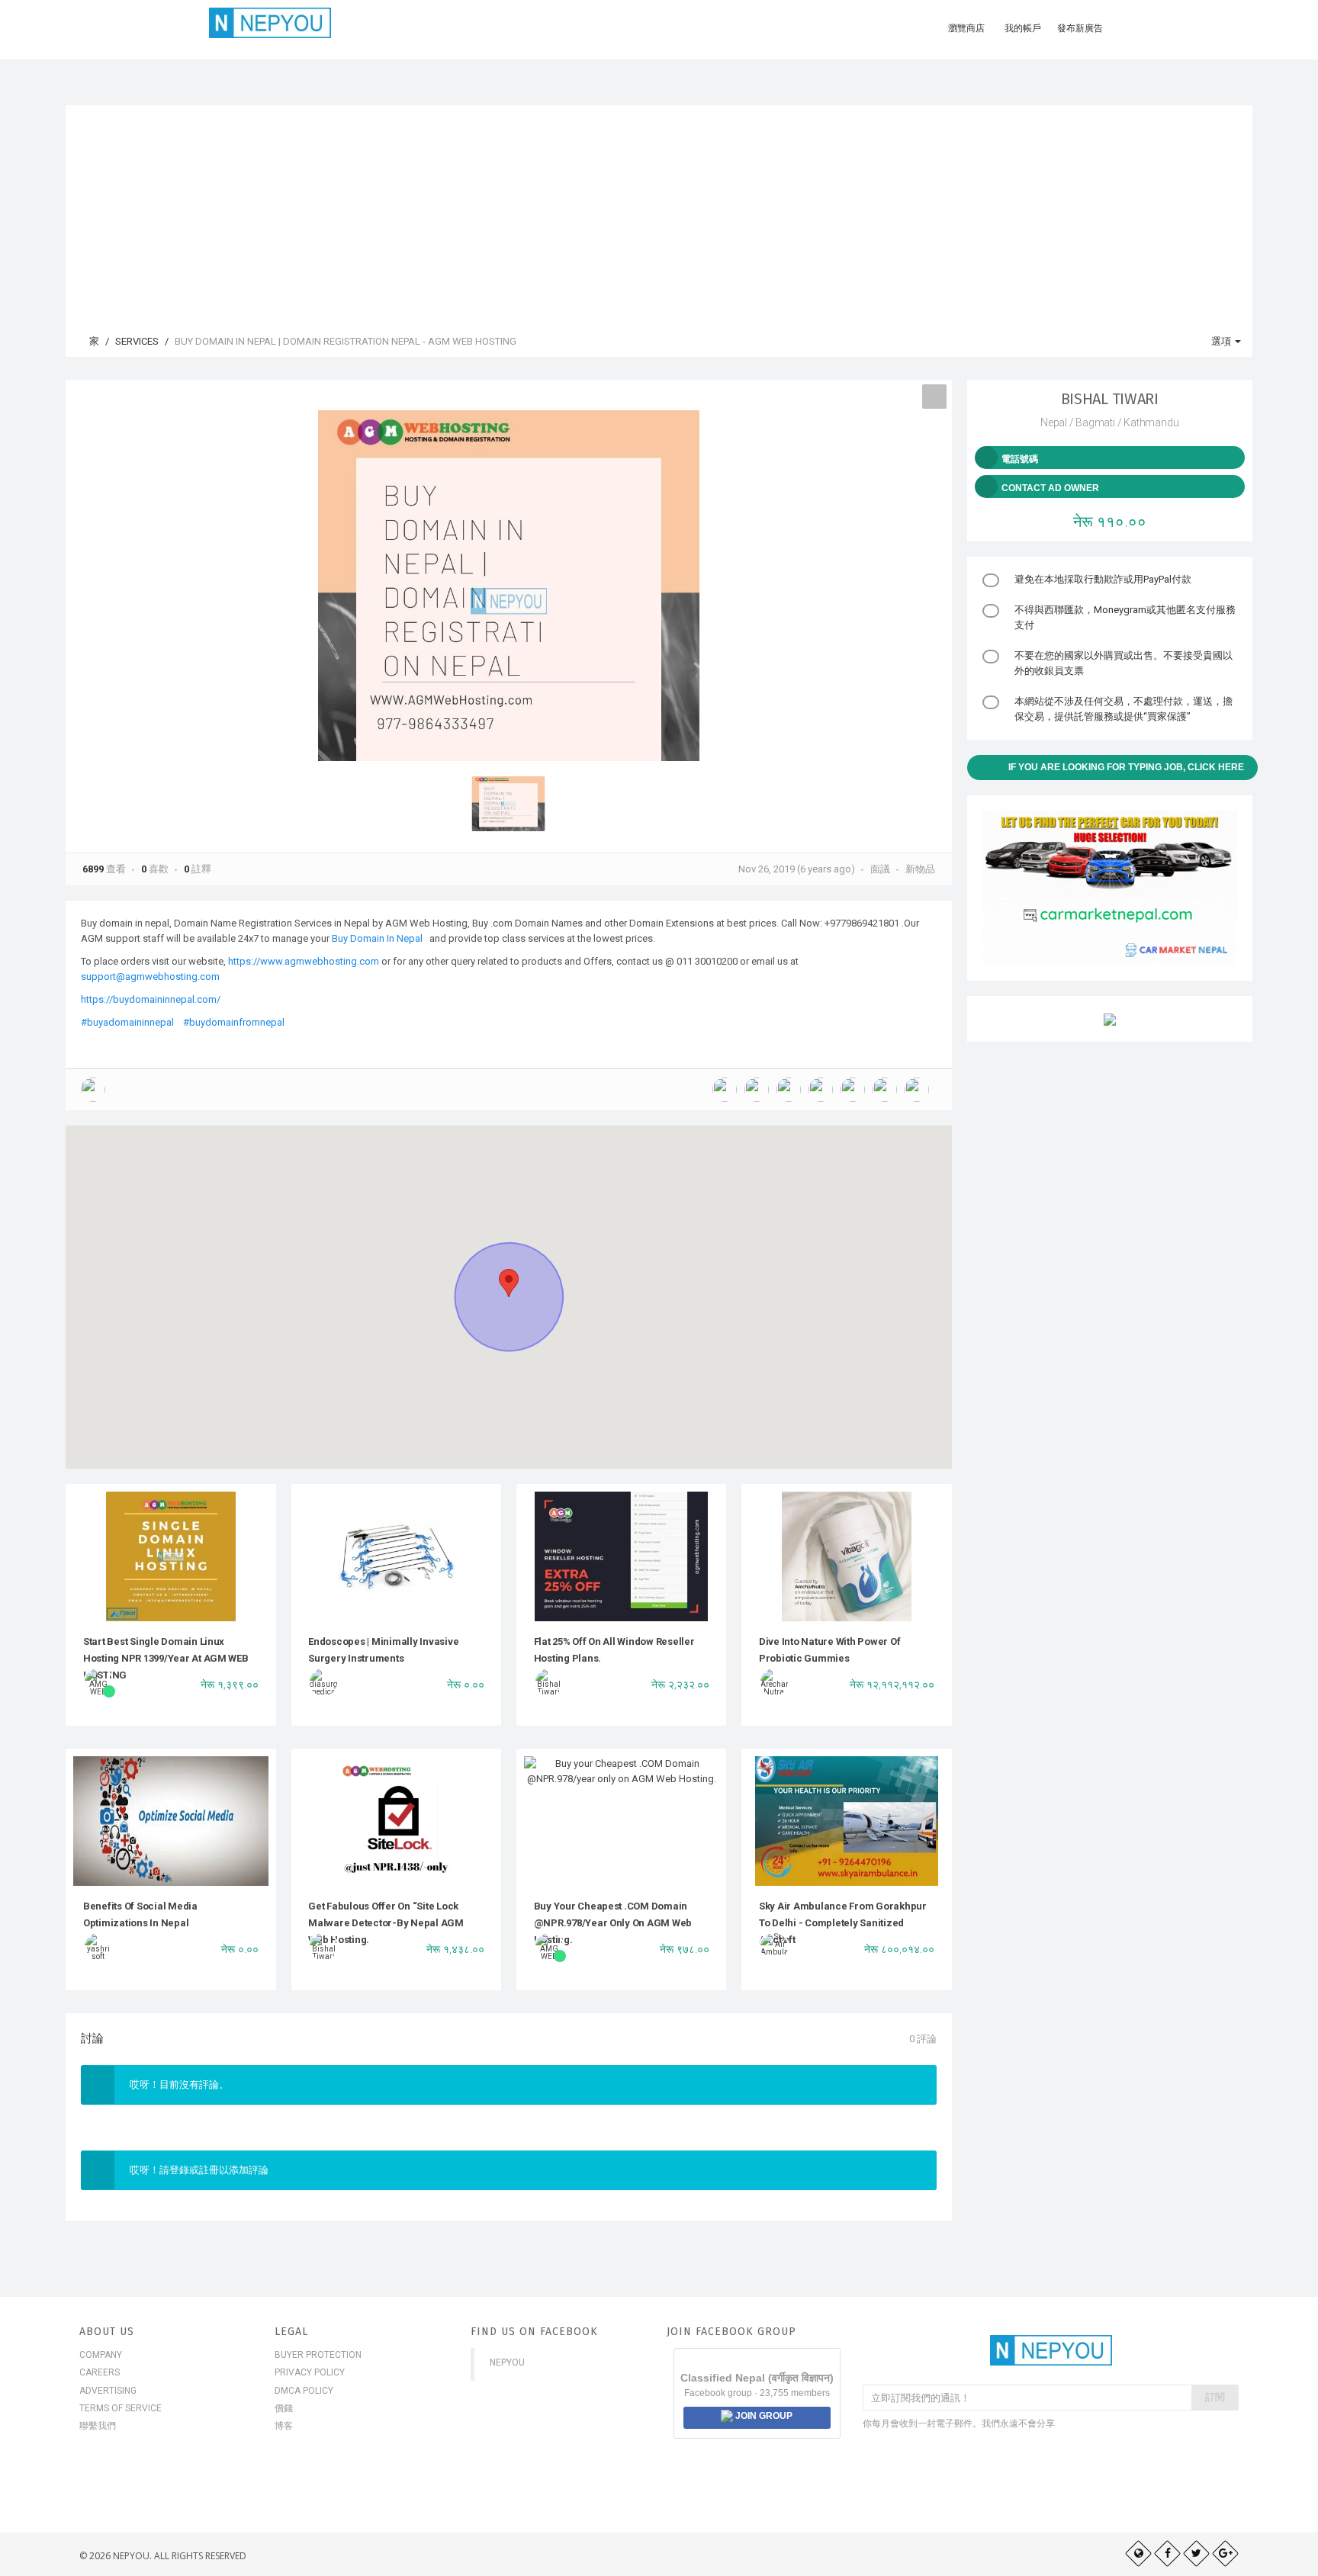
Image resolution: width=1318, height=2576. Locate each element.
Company (101, 2355)
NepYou (507, 2362)
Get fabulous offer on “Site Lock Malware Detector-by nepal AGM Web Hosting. (386, 1923)
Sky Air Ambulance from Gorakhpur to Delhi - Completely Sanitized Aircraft (843, 1923)
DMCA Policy (304, 2391)
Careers (100, 2372)
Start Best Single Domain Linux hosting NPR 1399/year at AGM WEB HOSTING (166, 1659)
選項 (1222, 341)
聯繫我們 (98, 2426)
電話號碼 (1020, 459)
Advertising (108, 2391)
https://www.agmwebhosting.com (304, 961)
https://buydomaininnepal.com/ (151, 999)
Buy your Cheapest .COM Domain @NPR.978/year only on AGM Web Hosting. (613, 1923)
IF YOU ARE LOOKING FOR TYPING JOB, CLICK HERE (1126, 767)
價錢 (284, 2408)
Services (137, 341)
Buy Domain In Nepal (378, 938)
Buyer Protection (318, 2355)
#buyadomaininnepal (127, 1022)
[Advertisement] (659, 212)
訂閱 (1215, 2397)
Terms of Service (121, 2408)
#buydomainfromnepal (234, 1022)
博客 (284, 2426)
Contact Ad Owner (1050, 488)
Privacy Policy (310, 2372)
